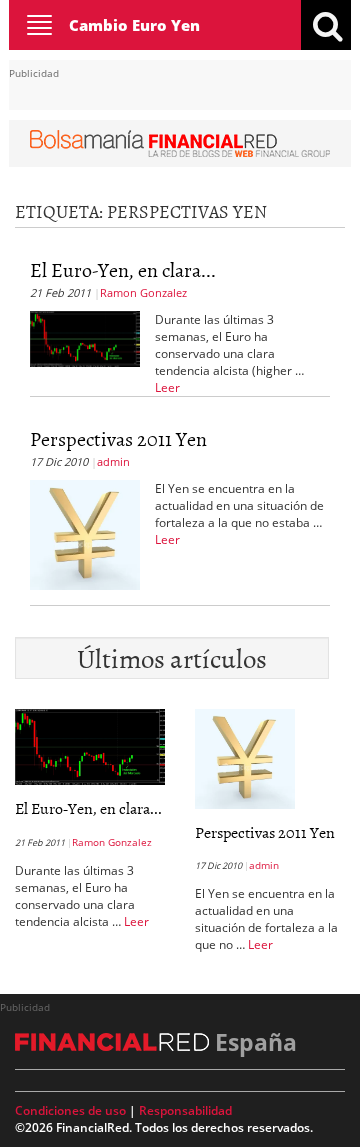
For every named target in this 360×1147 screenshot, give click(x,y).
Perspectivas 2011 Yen (118, 438)
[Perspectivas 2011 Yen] (85, 533)
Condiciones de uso (70, 1110)
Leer (167, 387)
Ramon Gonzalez (143, 292)
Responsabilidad (185, 1110)
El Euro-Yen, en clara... (123, 269)
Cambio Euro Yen (134, 25)
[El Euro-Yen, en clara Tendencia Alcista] (85, 337)
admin (113, 461)
